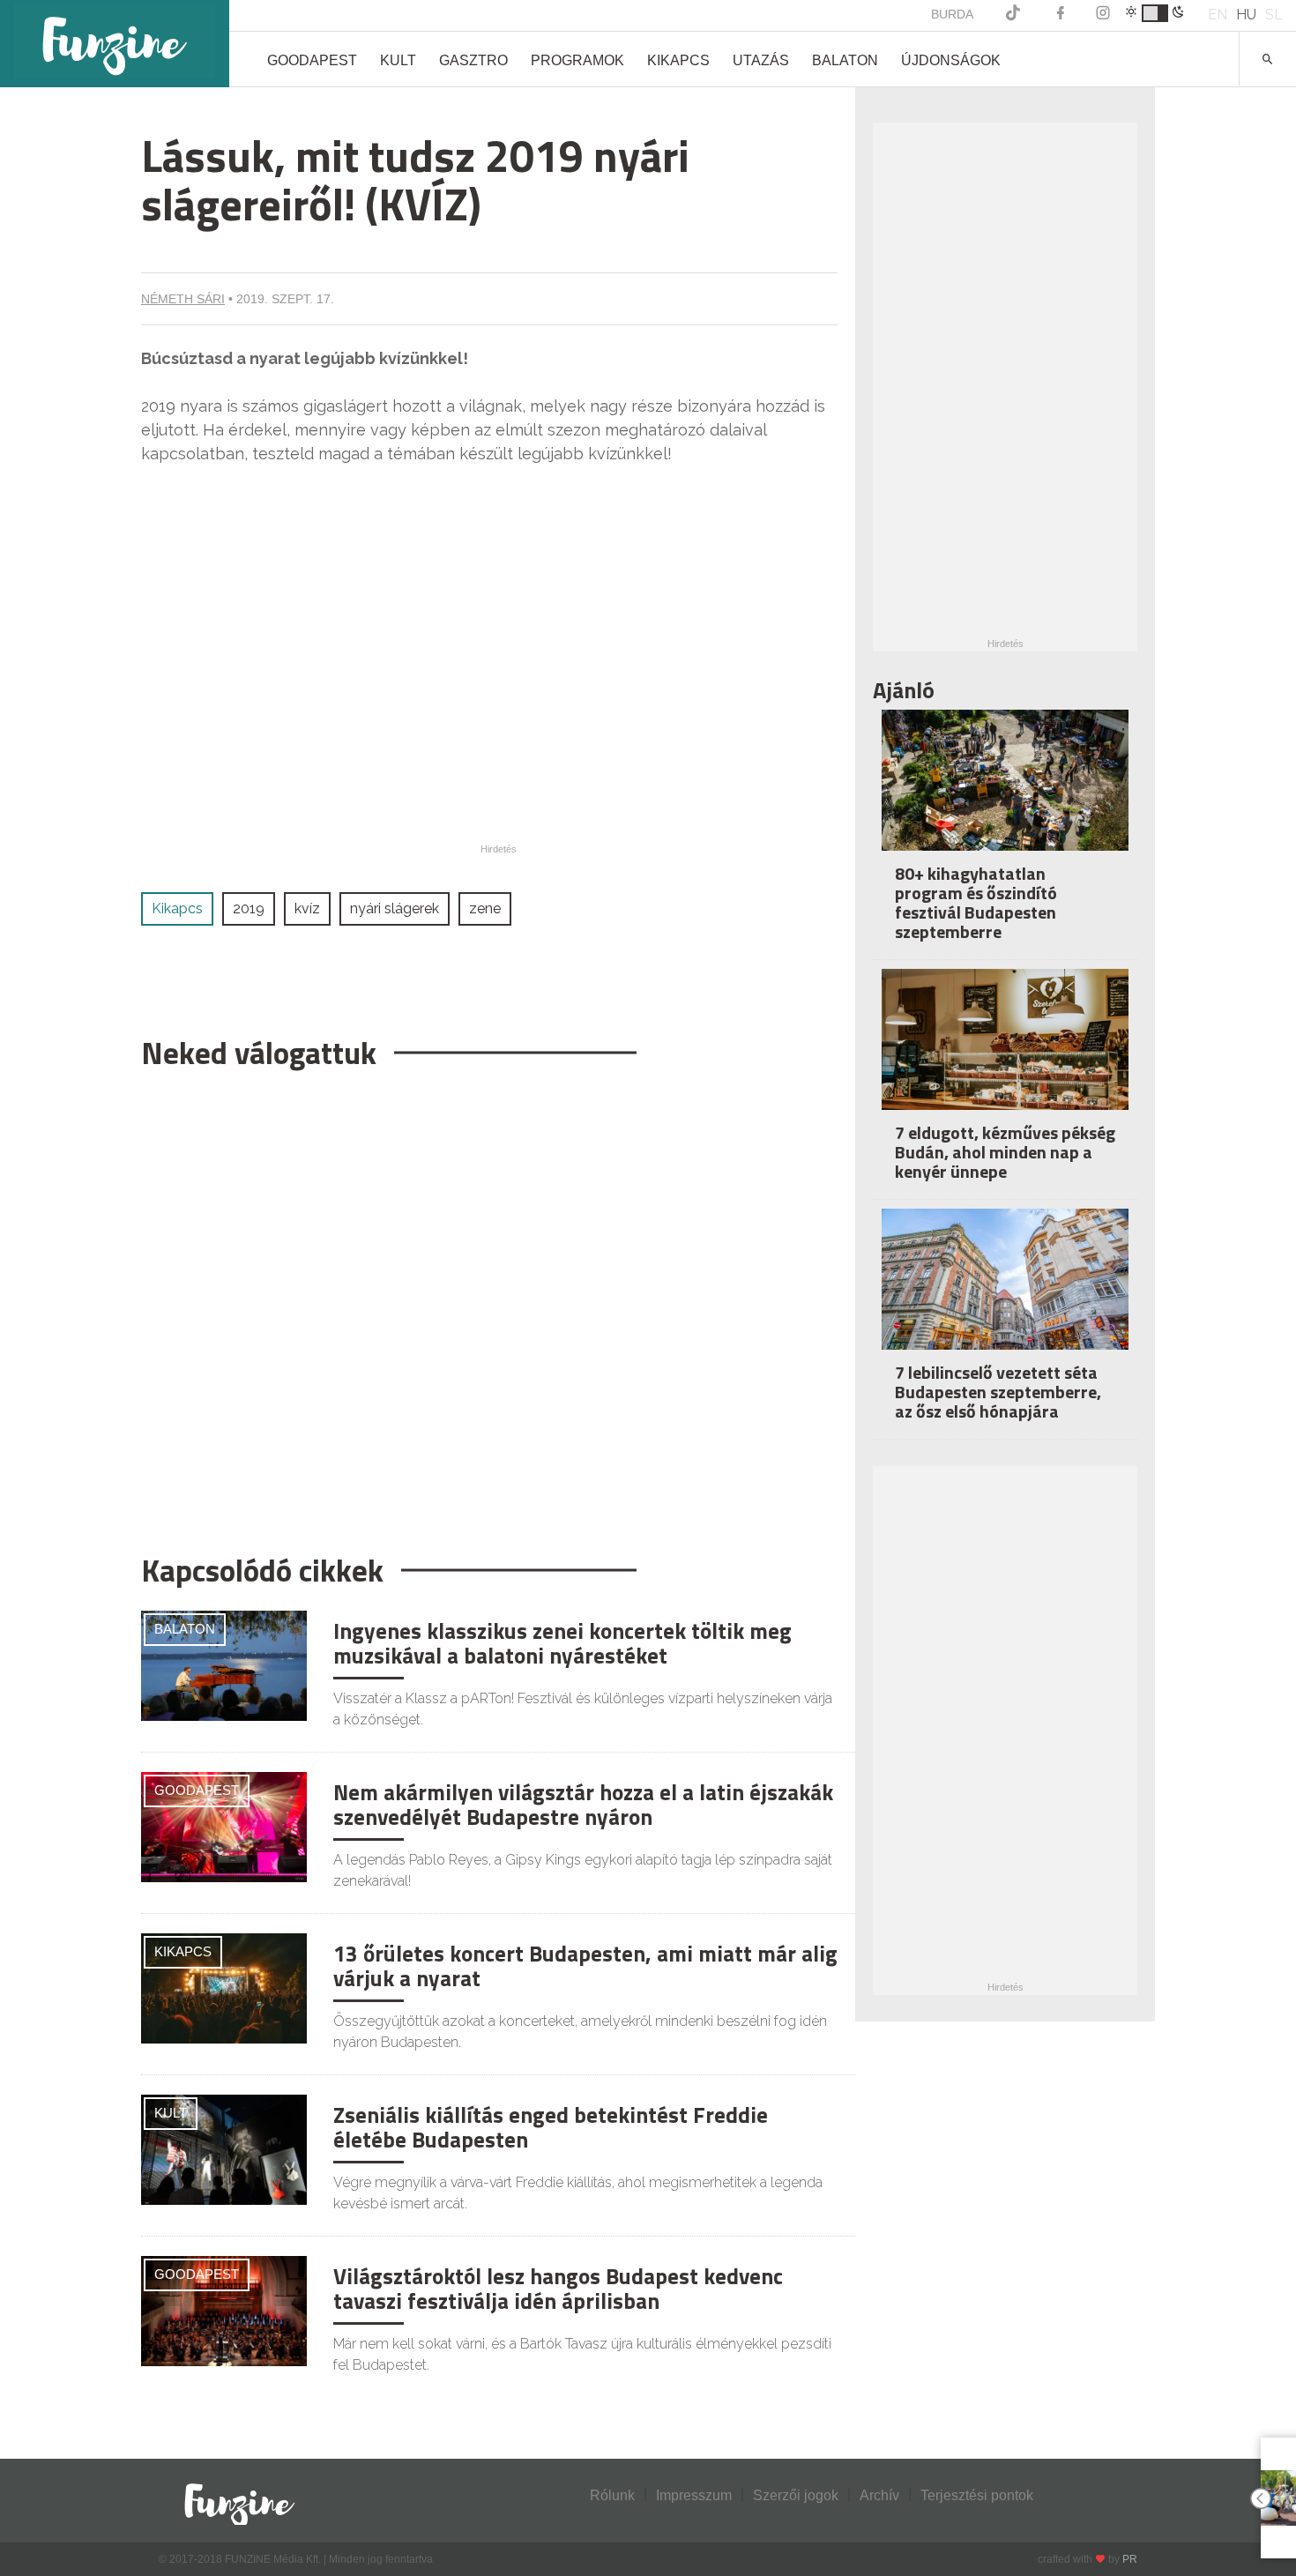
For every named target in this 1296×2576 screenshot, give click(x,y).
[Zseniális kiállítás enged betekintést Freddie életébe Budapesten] (224, 2149)
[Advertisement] (489, 1303)
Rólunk (612, 2495)
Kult (398, 60)
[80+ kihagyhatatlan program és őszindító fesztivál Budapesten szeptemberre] (1005, 792)
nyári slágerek (395, 908)
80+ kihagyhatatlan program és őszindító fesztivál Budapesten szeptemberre (976, 902)
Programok (577, 60)
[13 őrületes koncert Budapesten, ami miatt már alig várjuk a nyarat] (224, 1988)
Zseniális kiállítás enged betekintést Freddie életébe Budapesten (551, 2127)
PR (1130, 2559)
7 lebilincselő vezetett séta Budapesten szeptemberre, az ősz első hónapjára (998, 1392)
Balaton (845, 60)
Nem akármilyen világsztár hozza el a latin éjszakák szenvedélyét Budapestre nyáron (583, 1805)
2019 (249, 908)
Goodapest (312, 60)
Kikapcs (678, 60)
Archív (879, 2495)
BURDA (952, 14)
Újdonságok (951, 60)
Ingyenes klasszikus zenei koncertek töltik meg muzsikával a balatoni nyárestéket (562, 1643)
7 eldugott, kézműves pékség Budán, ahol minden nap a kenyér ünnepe (1005, 1152)
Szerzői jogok (796, 2495)
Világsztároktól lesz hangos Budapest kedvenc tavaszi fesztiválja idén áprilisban (558, 2289)
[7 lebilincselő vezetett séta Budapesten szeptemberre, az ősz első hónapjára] (1005, 1291)
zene (485, 908)
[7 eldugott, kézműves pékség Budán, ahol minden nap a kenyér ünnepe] (1005, 1051)
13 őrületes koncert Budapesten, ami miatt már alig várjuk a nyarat (585, 1966)
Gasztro (473, 60)
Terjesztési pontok (977, 2495)
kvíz (307, 908)
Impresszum (694, 2495)
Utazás (761, 60)
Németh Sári (183, 299)
